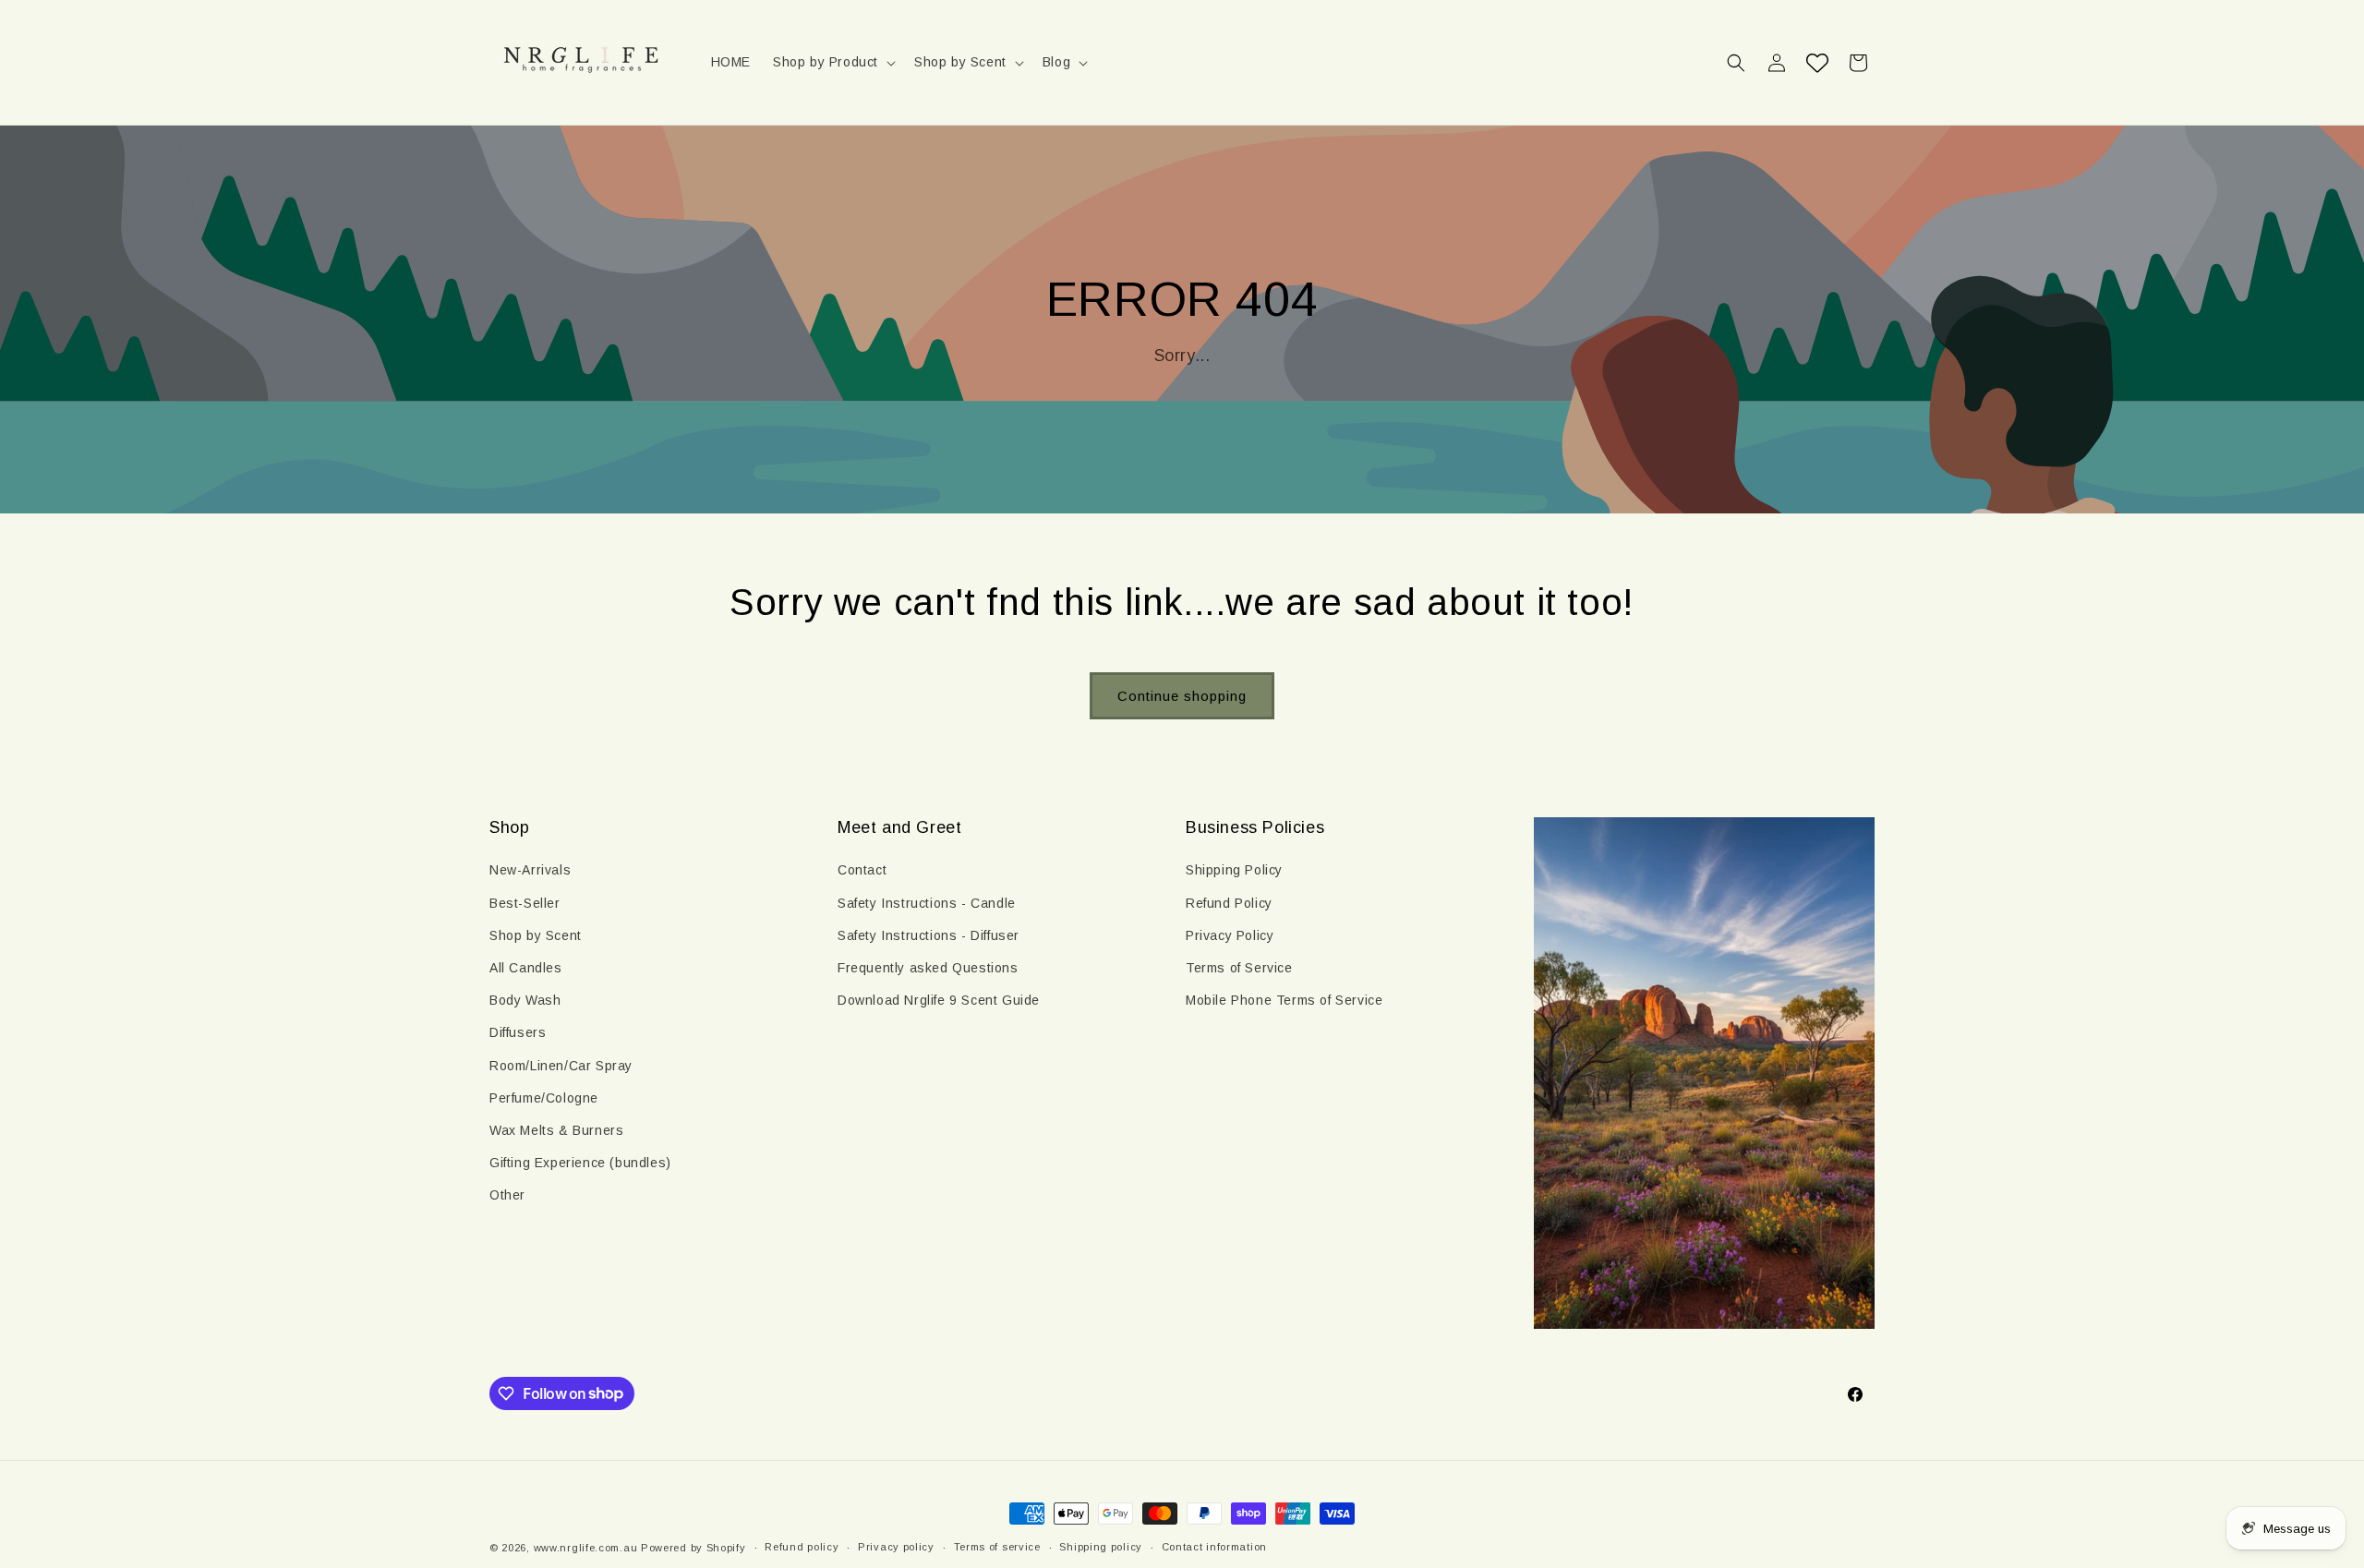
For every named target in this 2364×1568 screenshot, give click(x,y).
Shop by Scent (536, 935)
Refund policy (802, 1547)
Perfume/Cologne (544, 1098)
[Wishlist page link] (1817, 63)
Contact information (1214, 1547)
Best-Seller (525, 903)
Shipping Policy (1234, 870)
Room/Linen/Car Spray (561, 1066)
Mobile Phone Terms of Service (1284, 1000)
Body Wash (525, 1000)
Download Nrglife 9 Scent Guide (939, 1000)
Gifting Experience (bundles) (580, 1163)
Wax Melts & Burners (556, 1130)
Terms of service (997, 1547)
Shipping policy (1101, 1547)
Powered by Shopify (694, 1548)
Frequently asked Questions (928, 968)
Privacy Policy (1230, 935)
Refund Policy (1229, 903)
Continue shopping (1182, 696)
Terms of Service (1239, 968)
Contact (862, 870)
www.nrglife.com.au (586, 1548)
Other (507, 1195)
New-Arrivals (530, 870)
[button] (832, 62)
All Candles (526, 968)
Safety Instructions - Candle (927, 903)
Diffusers (518, 1032)
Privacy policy (896, 1547)
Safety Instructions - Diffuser (929, 935)
